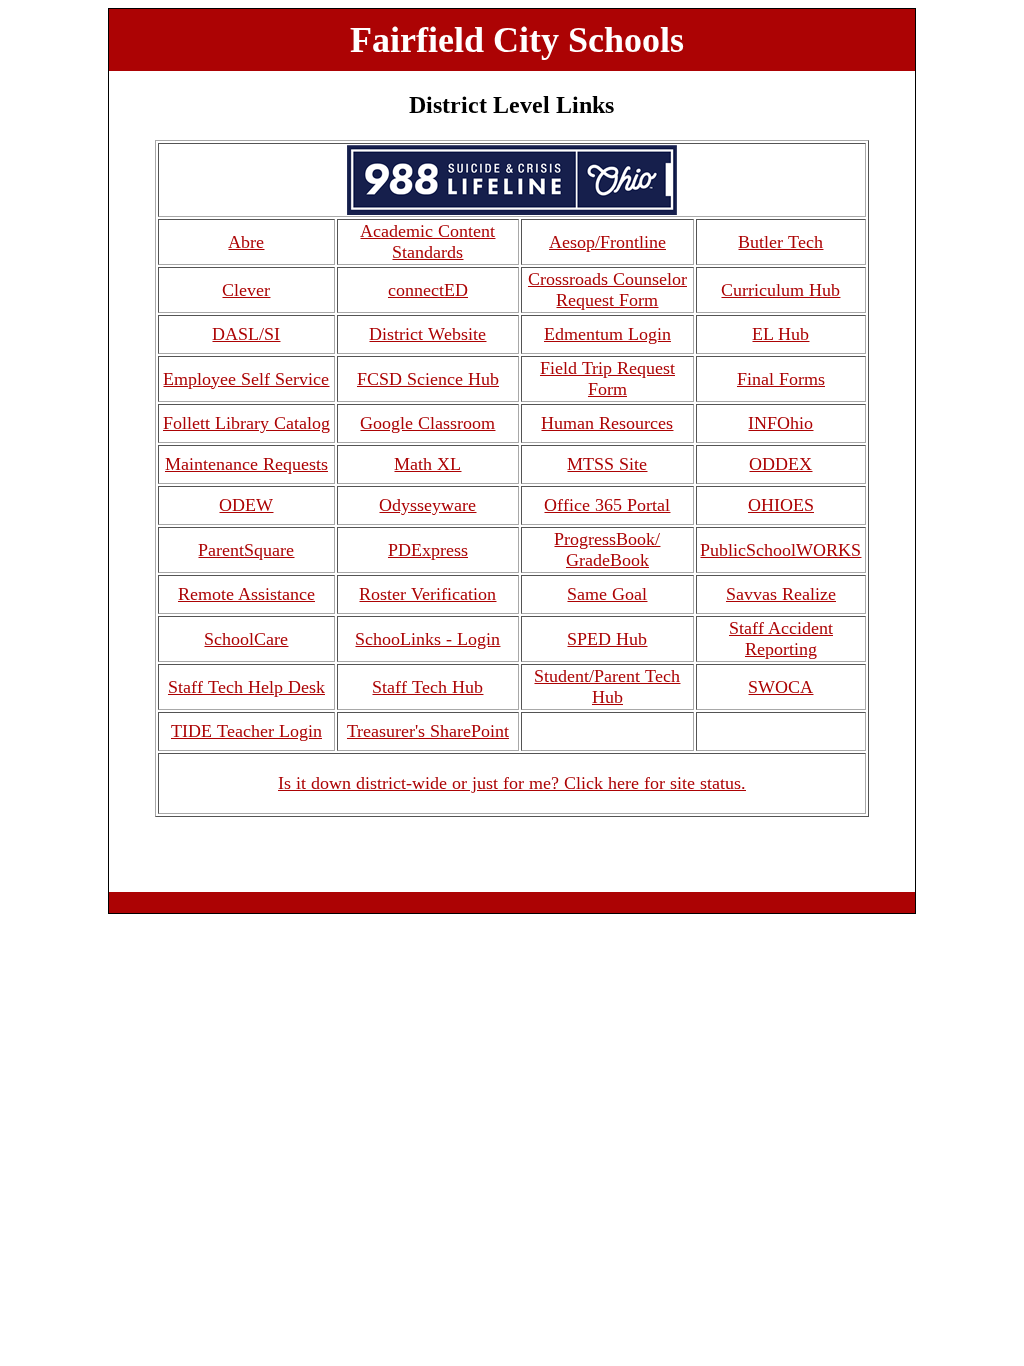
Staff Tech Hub (427, 687)
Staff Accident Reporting (781, 638)
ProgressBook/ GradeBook (607, 549)
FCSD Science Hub (428, 379)
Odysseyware (427, 505)
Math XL (427, 464)
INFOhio (780, 423)
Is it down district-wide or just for (403, 783)
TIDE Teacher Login (246, 731)
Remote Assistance (246, 594)
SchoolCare (246, 639)
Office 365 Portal (607, 505)
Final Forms (781, 379)
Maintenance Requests (246, 464)
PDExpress (428, 550)
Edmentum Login (607, 334)
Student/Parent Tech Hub (607, 686)
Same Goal (607, 594)
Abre (246, 242)
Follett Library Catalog (246, 423)
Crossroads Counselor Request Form (607, 289)
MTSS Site (607, 464)
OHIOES (781, 505)
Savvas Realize (781, 594)
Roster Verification (427, 594)
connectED (428, 290)
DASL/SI (246, 334)
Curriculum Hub (780, 290)
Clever (246, 290)
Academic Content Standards (427, 241)
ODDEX (780, 464)
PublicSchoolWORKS (780, 550)
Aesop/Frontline (607, 242)
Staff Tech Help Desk (246, 687)
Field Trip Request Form (607, 378)
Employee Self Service (246, 379)
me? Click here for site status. (637, 783)
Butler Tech (780, 242)
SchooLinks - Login (427, 639)
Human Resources (607, 423)
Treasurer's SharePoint (428, 731)
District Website (427, 334)
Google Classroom (427, 423)
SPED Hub (607, 639)
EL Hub (780, 334)
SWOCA (780, 687)
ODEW (246, 505)
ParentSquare (246, 550)
